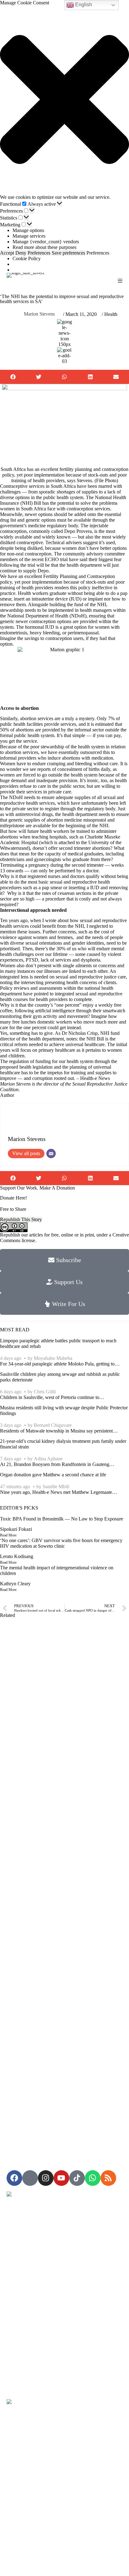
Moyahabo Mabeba (53, 1358)
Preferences (39, 253)
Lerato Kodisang (17, 1556)
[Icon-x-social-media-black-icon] (30, 2178)
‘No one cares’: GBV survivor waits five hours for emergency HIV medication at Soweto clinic (61, 1543)
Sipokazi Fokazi (16, 1529)
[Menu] (120, 281)
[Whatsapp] (93, 2178)
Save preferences (68, 253)
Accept (7, 253)
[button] (64, 100)
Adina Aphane (48, 1459)
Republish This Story (21, 1219)
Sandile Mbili (56, 1487)
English (83, 5)
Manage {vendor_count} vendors (46, 242)
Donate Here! (13, 1198)
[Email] (51, 1154)
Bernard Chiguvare (53, 1425)
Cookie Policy (27, 258)
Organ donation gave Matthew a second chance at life (53, 1475)
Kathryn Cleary (15, 1584)
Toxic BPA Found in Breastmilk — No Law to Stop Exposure (62, 1519)
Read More (8, 1535)
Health (111, 314)
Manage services (29, 236)
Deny (21, 253)
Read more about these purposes (44, 247)
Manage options (28, 230)
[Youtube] (61, 2178)
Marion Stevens (39, 314)
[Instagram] (46, 2178)
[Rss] (108, 2178)
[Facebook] (14, 2178)
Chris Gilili (45, 1392)
